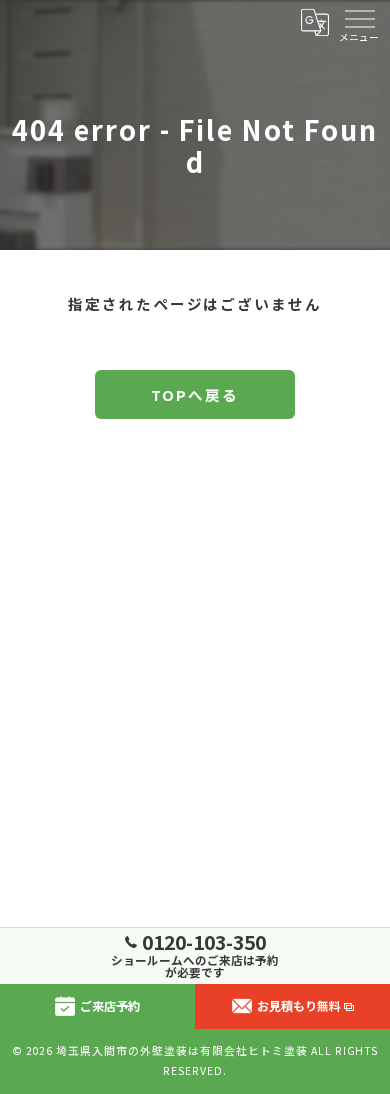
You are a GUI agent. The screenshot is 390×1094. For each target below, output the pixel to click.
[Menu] (359, 22)
